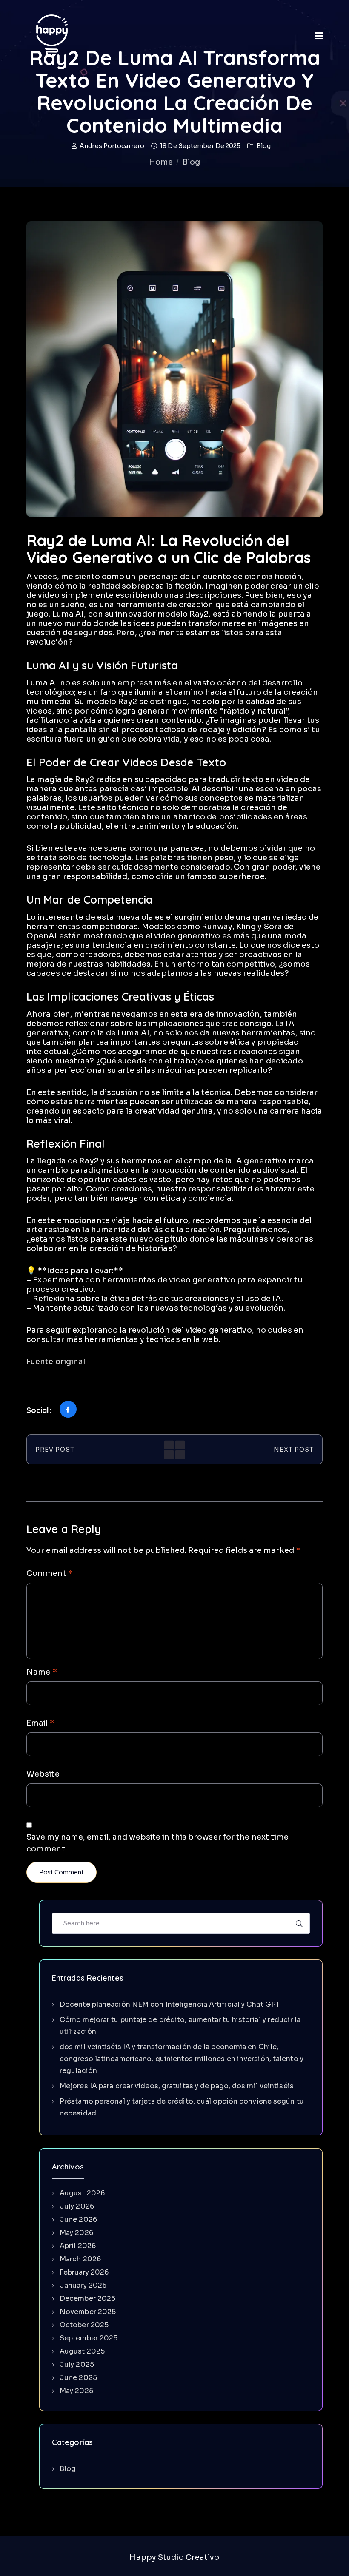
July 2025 (77, 2364)
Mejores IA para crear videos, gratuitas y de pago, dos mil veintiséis (177, 2086)
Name (42, 1672)
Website (43, 1774)
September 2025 (89, 2338)
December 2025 (87, 2299)
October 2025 (84, 2325)
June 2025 (78, 2378)
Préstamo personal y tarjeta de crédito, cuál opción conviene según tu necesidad (182, 2107)
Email (40, 1723)
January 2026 (83, 2285)
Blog (264, 146)
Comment (50, 1573)
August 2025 (82, 2351)
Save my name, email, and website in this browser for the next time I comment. (160, 1843)
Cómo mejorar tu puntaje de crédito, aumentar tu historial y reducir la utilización (180, 2026)
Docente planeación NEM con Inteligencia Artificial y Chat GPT (170, 2004)
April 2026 (78, 2246)
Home (161, 162)
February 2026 (84, 2272)
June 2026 (78, 2219)
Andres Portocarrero (112, 146)
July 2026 (77, 2206)
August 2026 (82, 2193)
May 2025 (76, 2391)
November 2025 (88, 2312)
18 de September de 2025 (200, 146)
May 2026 (76, 2233)
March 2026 (80, 2259)
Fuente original (56, 1362)
